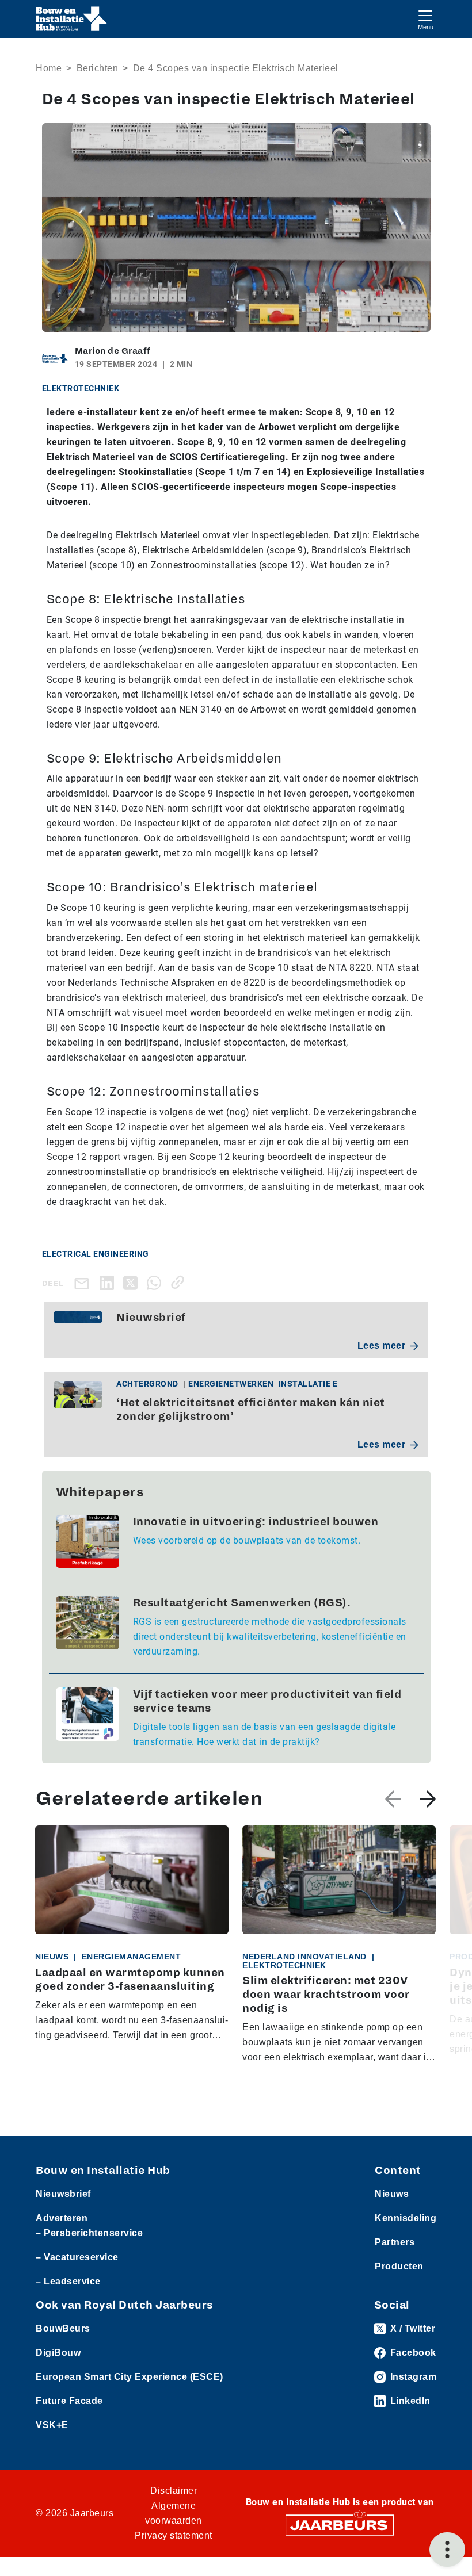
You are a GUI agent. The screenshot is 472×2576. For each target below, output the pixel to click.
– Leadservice (68, 2281)
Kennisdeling (406, 2218)
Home (49, 68)
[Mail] (84, 1283)
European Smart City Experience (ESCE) (130, 2377)
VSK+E (52, 2425)
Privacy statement (174, 2535)
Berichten (98, 68)
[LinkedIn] (109, 1282)
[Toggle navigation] (425, 19)
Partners (395, 2242)
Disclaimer (174, 2491)
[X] (133, 1282)
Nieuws (392, 2194)
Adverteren (62, 2218)
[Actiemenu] (447, 2550)
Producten (399, 2266)
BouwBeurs (63, 2328)
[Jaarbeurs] (340, 2525)
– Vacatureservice (77, 2257)
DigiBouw (58, 2353)
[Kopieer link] (180, 1282)
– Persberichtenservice (89, 2233)
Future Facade (69, 2401)
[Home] (72, 19)
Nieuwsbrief (63, 2194)
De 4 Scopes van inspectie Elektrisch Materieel (236, 68)
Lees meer (382, 1346)
